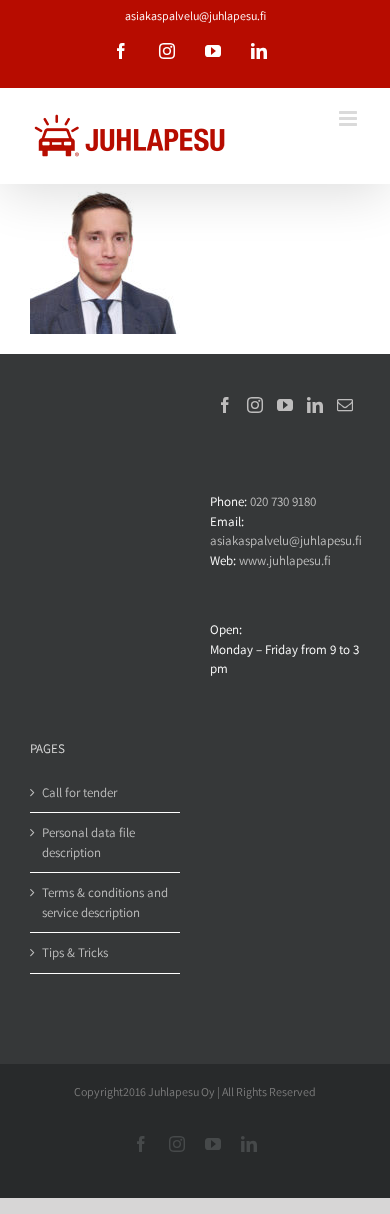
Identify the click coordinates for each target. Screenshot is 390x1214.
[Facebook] (225, 405)
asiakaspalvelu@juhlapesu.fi (195, 15)
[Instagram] (255, 405)
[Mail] (345, 405)
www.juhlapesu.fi (285, 560)
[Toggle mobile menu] (349, 118)
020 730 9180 (283, 501)
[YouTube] (285, 405)
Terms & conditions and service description (105, 902)
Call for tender (79, 792)
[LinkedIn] (315, 405)
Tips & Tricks (75, 952)
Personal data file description (88, 842)
